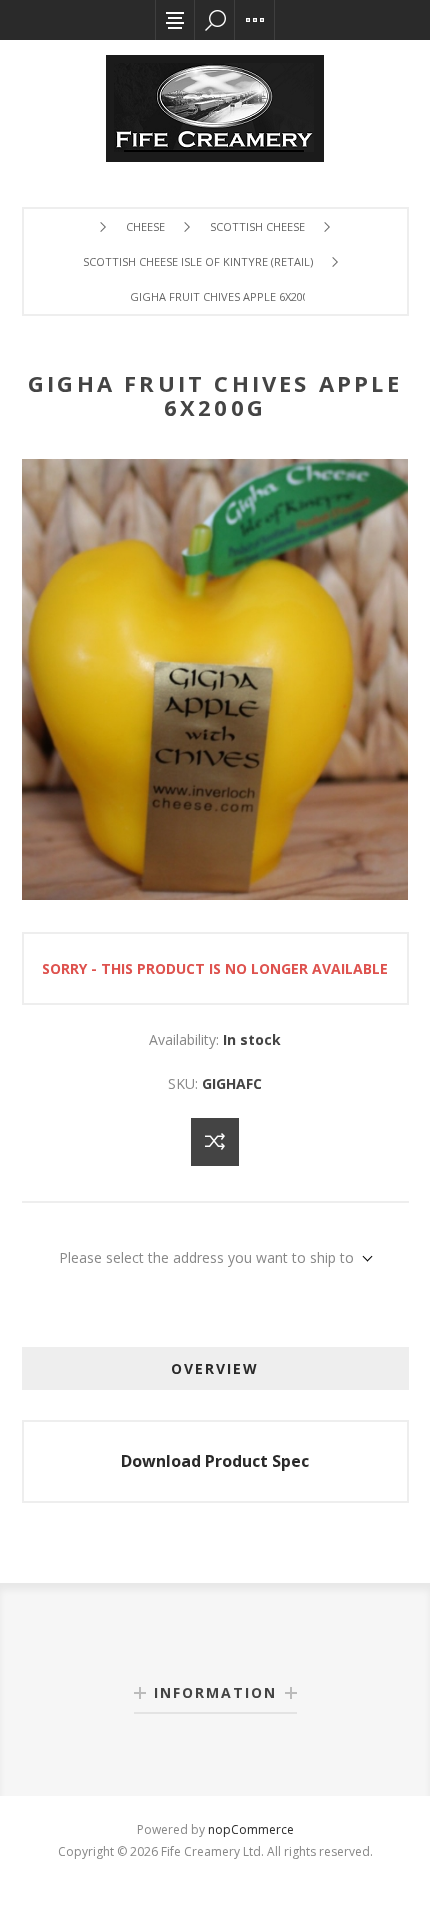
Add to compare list (215, 1142)
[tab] (215, 1368)
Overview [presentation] (215, 1368)
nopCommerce (251, 1829)
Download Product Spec (215, 1461)
